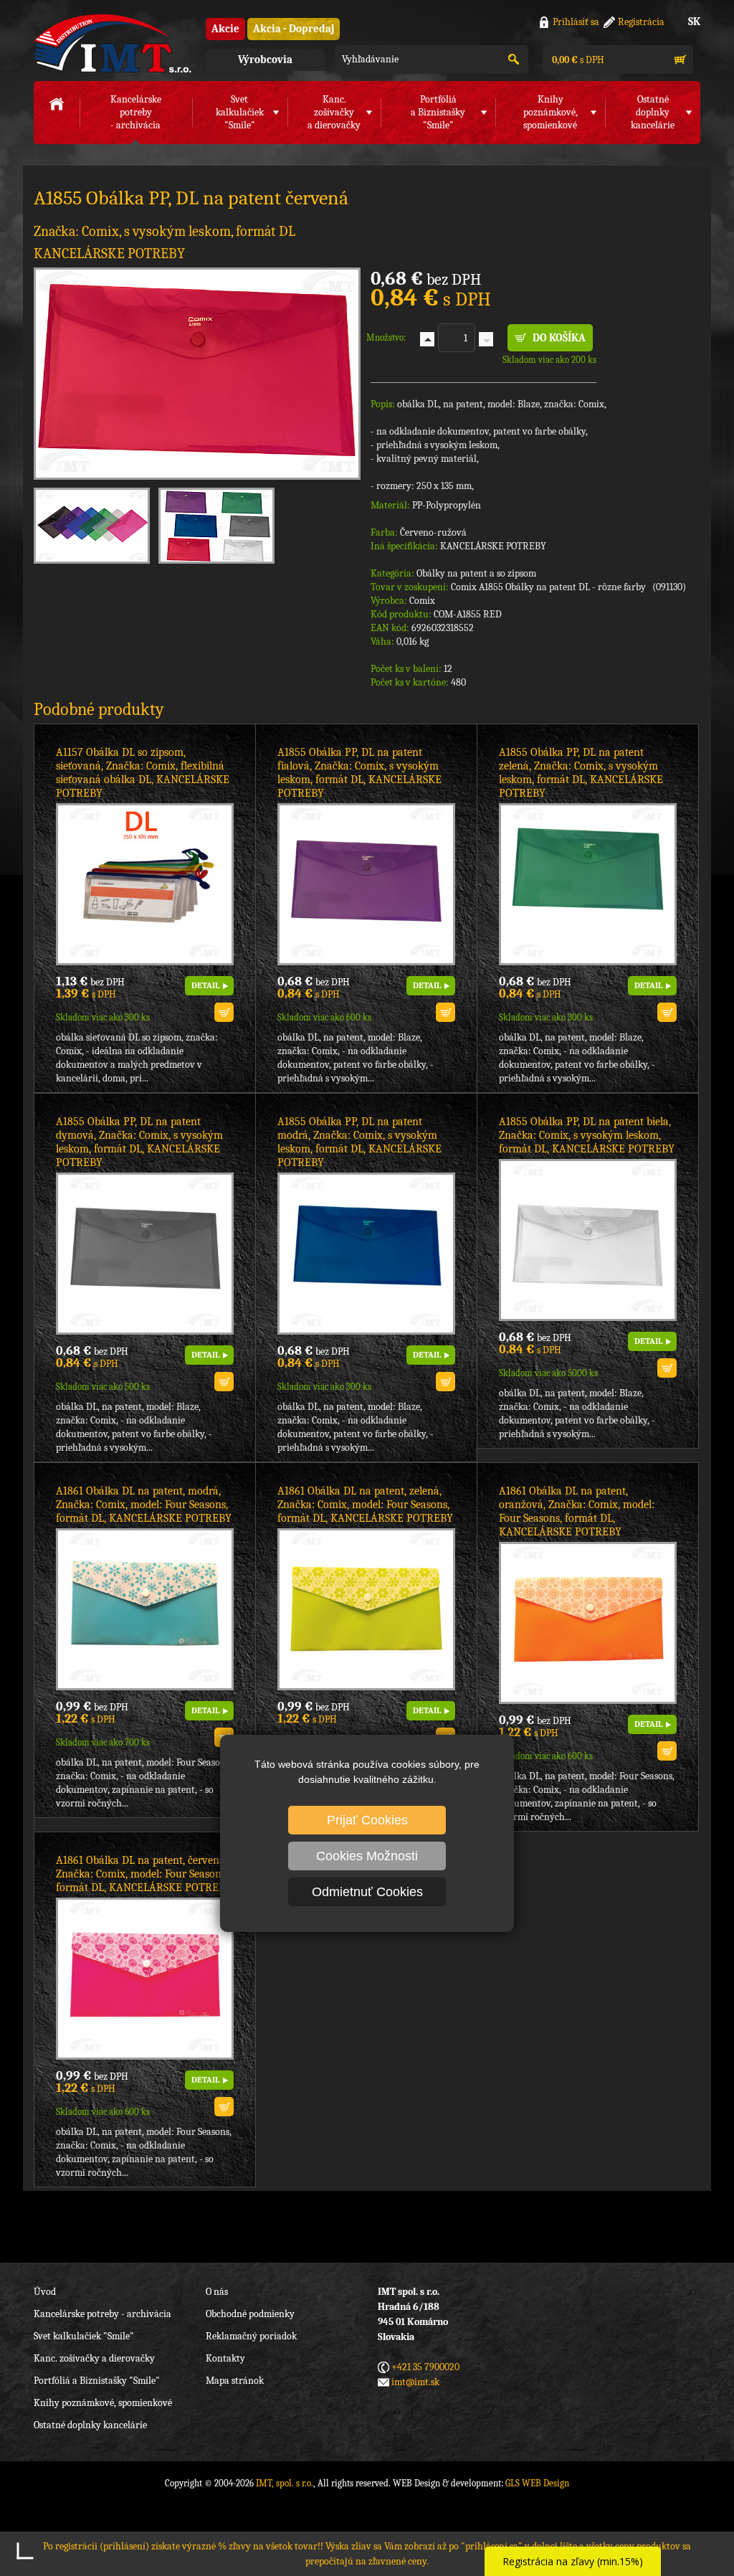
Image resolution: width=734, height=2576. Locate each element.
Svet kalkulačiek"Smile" (240, 112)
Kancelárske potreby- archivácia (136, 112)
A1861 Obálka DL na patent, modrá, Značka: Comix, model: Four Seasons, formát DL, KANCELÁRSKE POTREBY (144, 1505)
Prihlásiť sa (576, 22)
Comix (422, 601)
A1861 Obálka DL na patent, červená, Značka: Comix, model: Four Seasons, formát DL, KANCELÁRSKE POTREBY (144, 1874)
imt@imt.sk (415, 2382)
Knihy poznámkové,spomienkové (550, 112)
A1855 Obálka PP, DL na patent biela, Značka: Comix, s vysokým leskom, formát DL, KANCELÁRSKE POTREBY (587, 1135)
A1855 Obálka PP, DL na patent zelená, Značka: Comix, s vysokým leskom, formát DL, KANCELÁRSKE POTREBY (581, 773)
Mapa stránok (235, 2381)
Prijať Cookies (367, 1820)
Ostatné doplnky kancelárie (90, 2425)
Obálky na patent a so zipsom (476, 573)
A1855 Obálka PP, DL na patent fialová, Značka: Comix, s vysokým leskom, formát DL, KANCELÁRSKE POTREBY (359, 773)
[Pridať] (427, 339)
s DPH (577, 60)
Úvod (45, 2292)
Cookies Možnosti (367, 1856)
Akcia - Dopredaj (294, 29)
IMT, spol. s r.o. (113, 43)
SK (694, 22)
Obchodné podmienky (250, 2314)
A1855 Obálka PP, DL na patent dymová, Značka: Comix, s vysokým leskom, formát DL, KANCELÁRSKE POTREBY (139, 1142)
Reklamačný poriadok (251, 2336)
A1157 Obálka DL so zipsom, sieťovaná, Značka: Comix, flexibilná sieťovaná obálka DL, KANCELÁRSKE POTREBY (143, 773)
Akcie (225, 29)
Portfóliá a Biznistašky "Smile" (97, 2381)
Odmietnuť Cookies (367, 1892)
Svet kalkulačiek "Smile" (84, 2336)
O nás (217, 2292)
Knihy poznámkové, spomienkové (103, 2403)
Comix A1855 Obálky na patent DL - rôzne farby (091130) (568, 587)
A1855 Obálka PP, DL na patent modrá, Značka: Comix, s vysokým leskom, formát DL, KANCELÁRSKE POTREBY (359, 1142)
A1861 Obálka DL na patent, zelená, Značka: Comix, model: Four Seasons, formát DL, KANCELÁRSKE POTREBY (365, 1505)
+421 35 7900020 (425, 2367)
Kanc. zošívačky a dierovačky (94, 2358)
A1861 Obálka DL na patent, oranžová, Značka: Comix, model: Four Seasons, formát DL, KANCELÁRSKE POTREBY (577, 1511)
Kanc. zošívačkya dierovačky (334, 112)
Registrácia (641, 22)
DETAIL (205, 985)
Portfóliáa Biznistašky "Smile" (438, 112)
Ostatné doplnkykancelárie (653, 112)
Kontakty (225, 2358)
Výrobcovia (265, 60)
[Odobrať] (486, 339)
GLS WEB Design (537, 2483)
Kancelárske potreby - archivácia (103, 2314)
